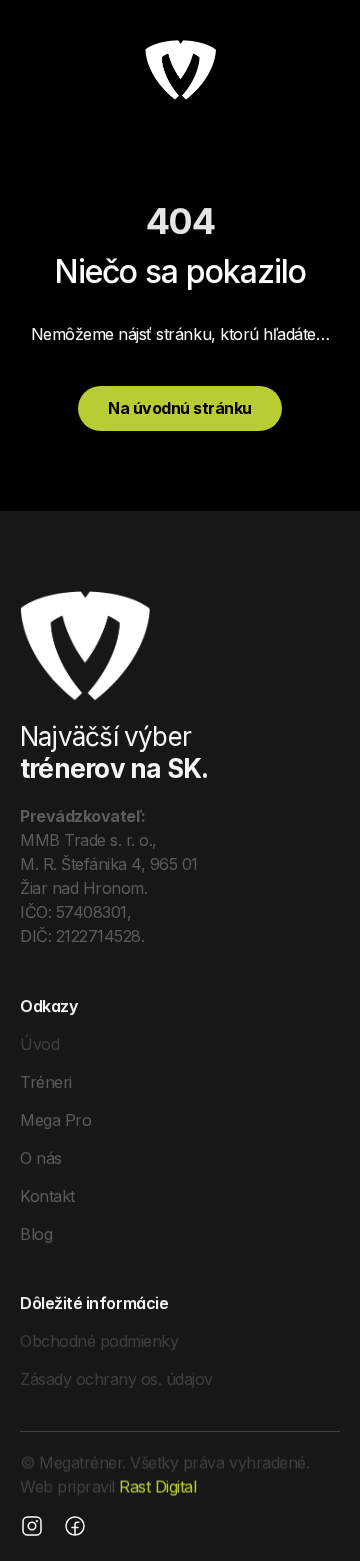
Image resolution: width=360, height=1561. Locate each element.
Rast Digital (157, 1487)
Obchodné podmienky (99, 1341)
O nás (41, 1157)
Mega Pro (55, 1119)
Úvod (39, 1043)
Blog (36, 1233)
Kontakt (47, 1195)
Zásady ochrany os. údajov (116, 1379)
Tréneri (46, 1081)
